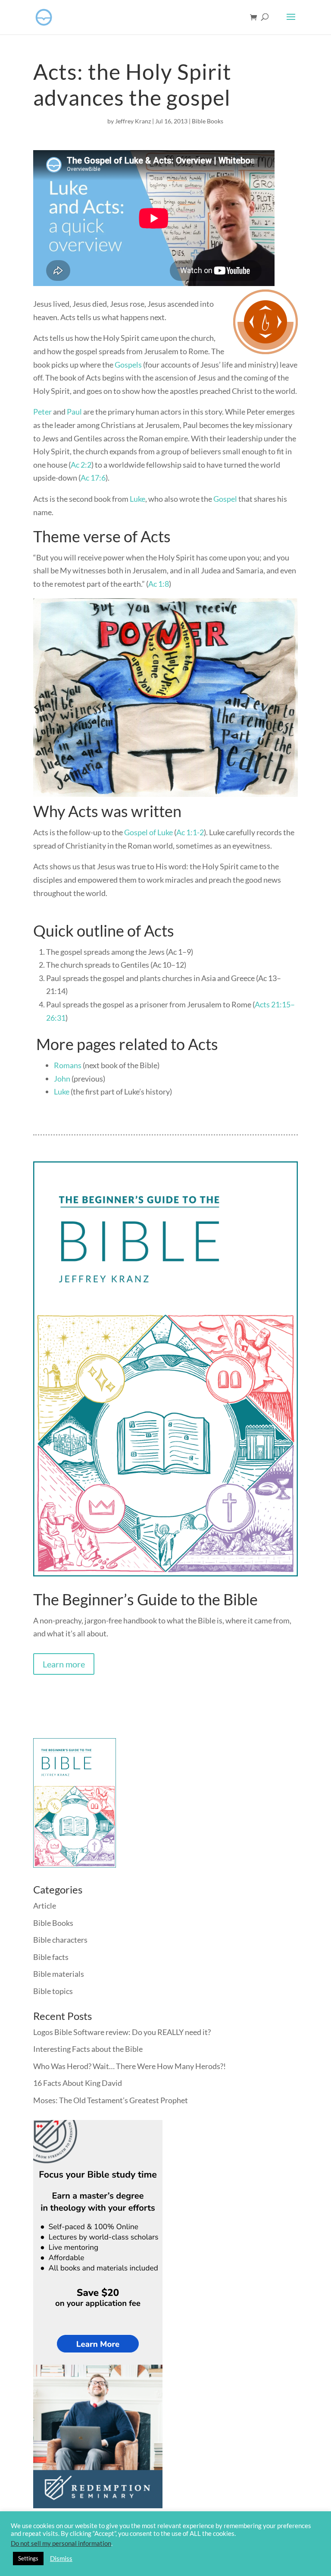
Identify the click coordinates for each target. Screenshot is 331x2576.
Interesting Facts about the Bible (88, 2049)
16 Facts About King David (78, 2083)
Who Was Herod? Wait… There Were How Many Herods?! (130, 2066)
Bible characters (60, 1940)
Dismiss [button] (61, 2559)
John (62, 1079)
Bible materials (59, 1974)
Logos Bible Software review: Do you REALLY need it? (122, 2032)
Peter (42, 412)
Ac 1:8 (159, 584)
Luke (137, 499)
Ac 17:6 (93, 478)
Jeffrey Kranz (133, 121)
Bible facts (51, 1957)
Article (45, 1906)
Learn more (64, 1664)
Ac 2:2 (81, 465)
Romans (68, 1065)
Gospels (128, 365)
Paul (74, 412)
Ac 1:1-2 (190, 832)
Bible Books (208, 121)
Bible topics (53, 1991)
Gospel (225, 499)
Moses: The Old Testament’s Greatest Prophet (111, 2100)
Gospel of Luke (148, 832)
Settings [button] (28, 2558)
